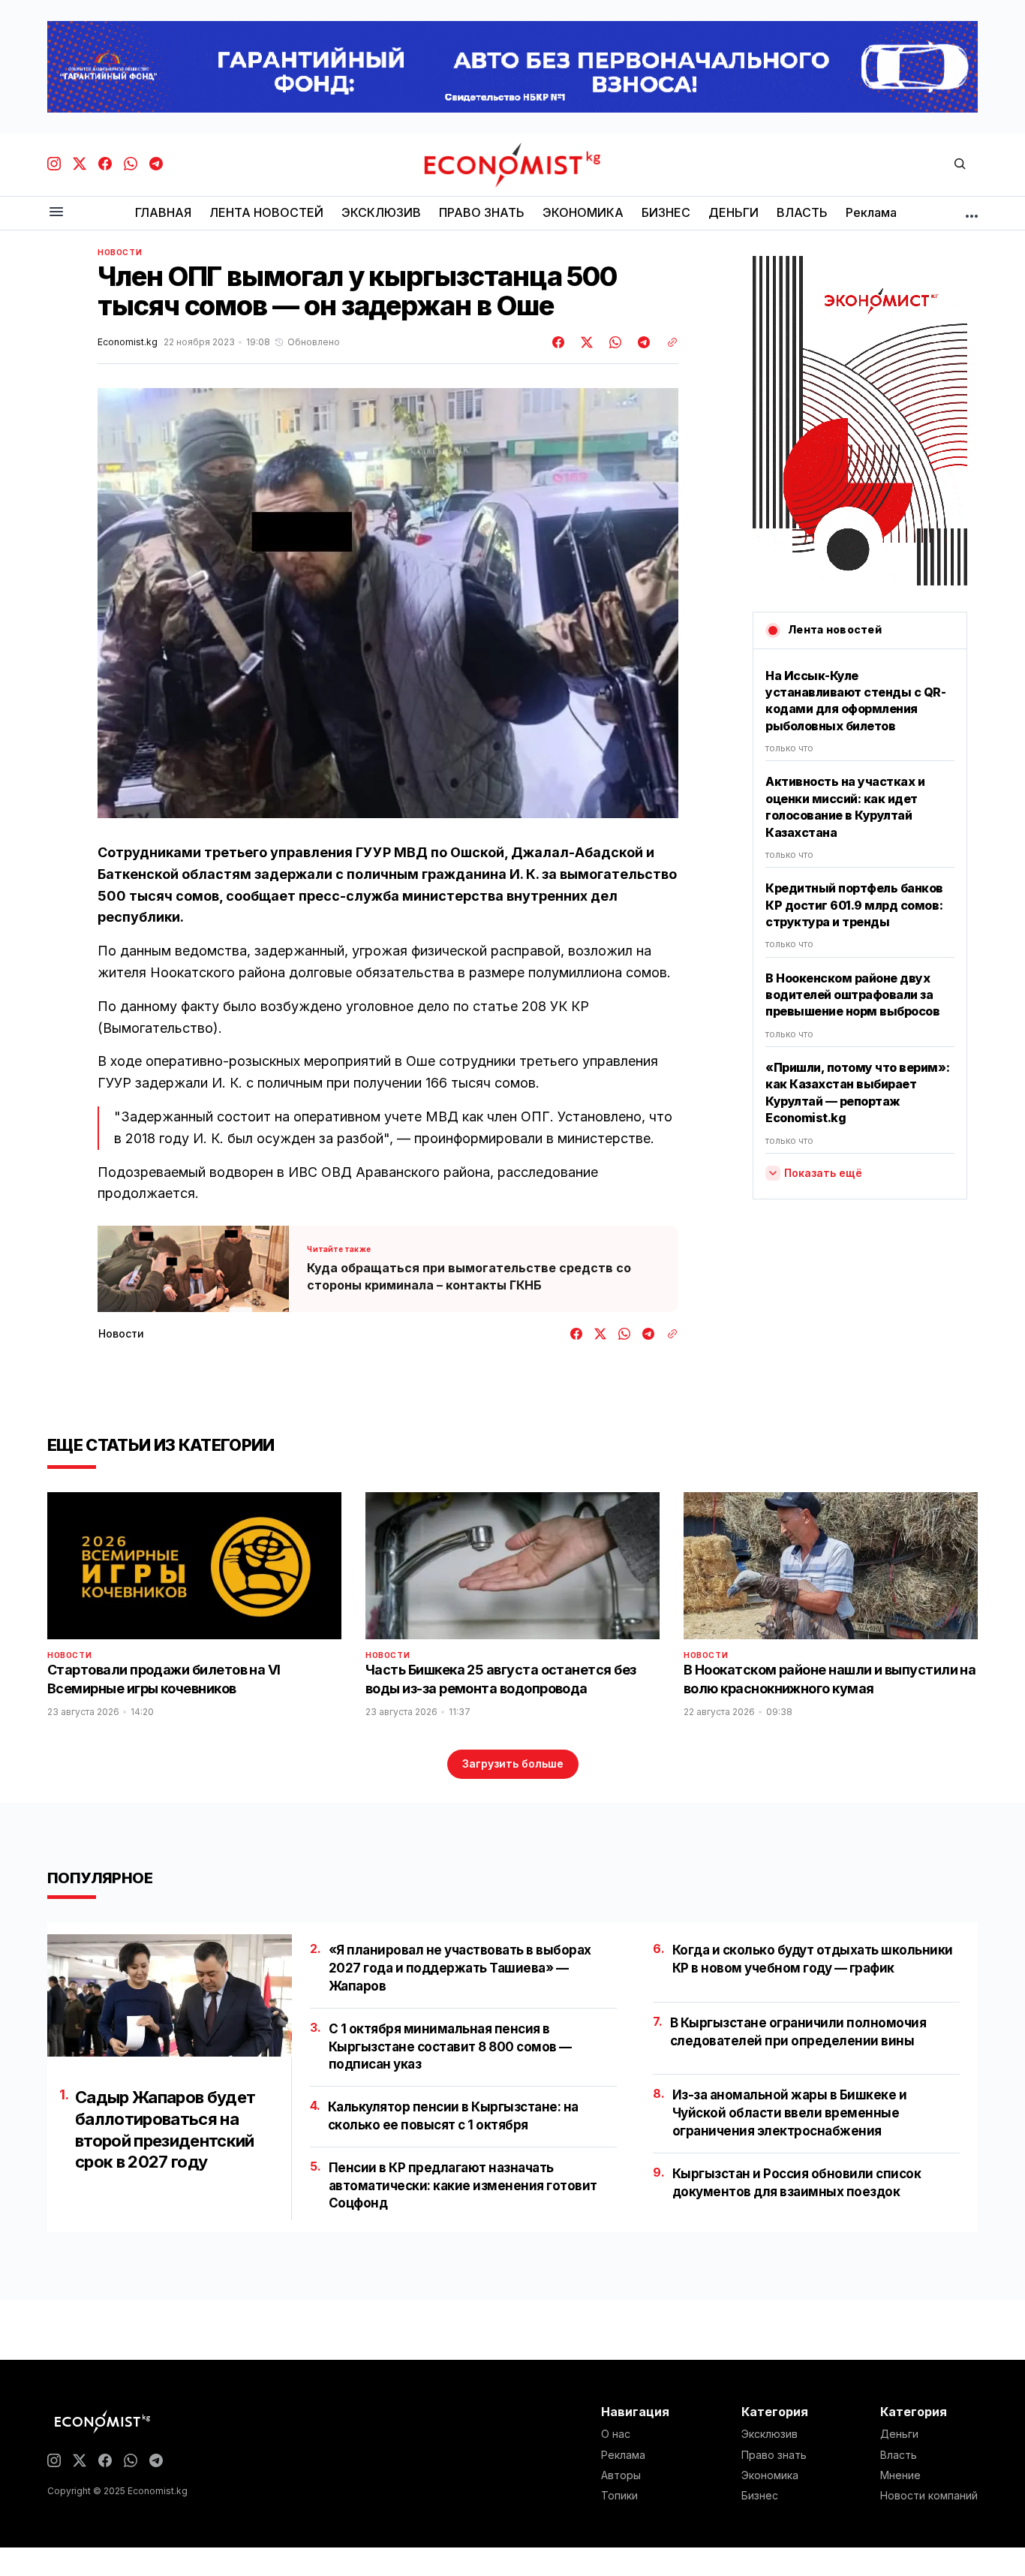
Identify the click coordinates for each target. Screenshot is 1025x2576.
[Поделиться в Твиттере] (585, 342)
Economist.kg (128, 342)
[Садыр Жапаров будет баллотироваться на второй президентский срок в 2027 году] (170, 1995)
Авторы (621, 2475)
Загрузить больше (513, 1763)
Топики (619, 2496)
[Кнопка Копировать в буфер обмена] (667, 342)
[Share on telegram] (642, 342)
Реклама (623, 2455)
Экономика (770, 2475)
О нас (616, 2434)
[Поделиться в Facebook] (559, 342)
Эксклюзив (770, 2434)
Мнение (900, 2475)
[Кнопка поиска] (960, 165)
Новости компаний (929, 2496)
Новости (120, 252)
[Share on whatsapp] (613, 342)
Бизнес (760, 2496)
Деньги (899, 2434)
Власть (899, 2455)
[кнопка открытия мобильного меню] (56, 213)
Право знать (774, 2455)
